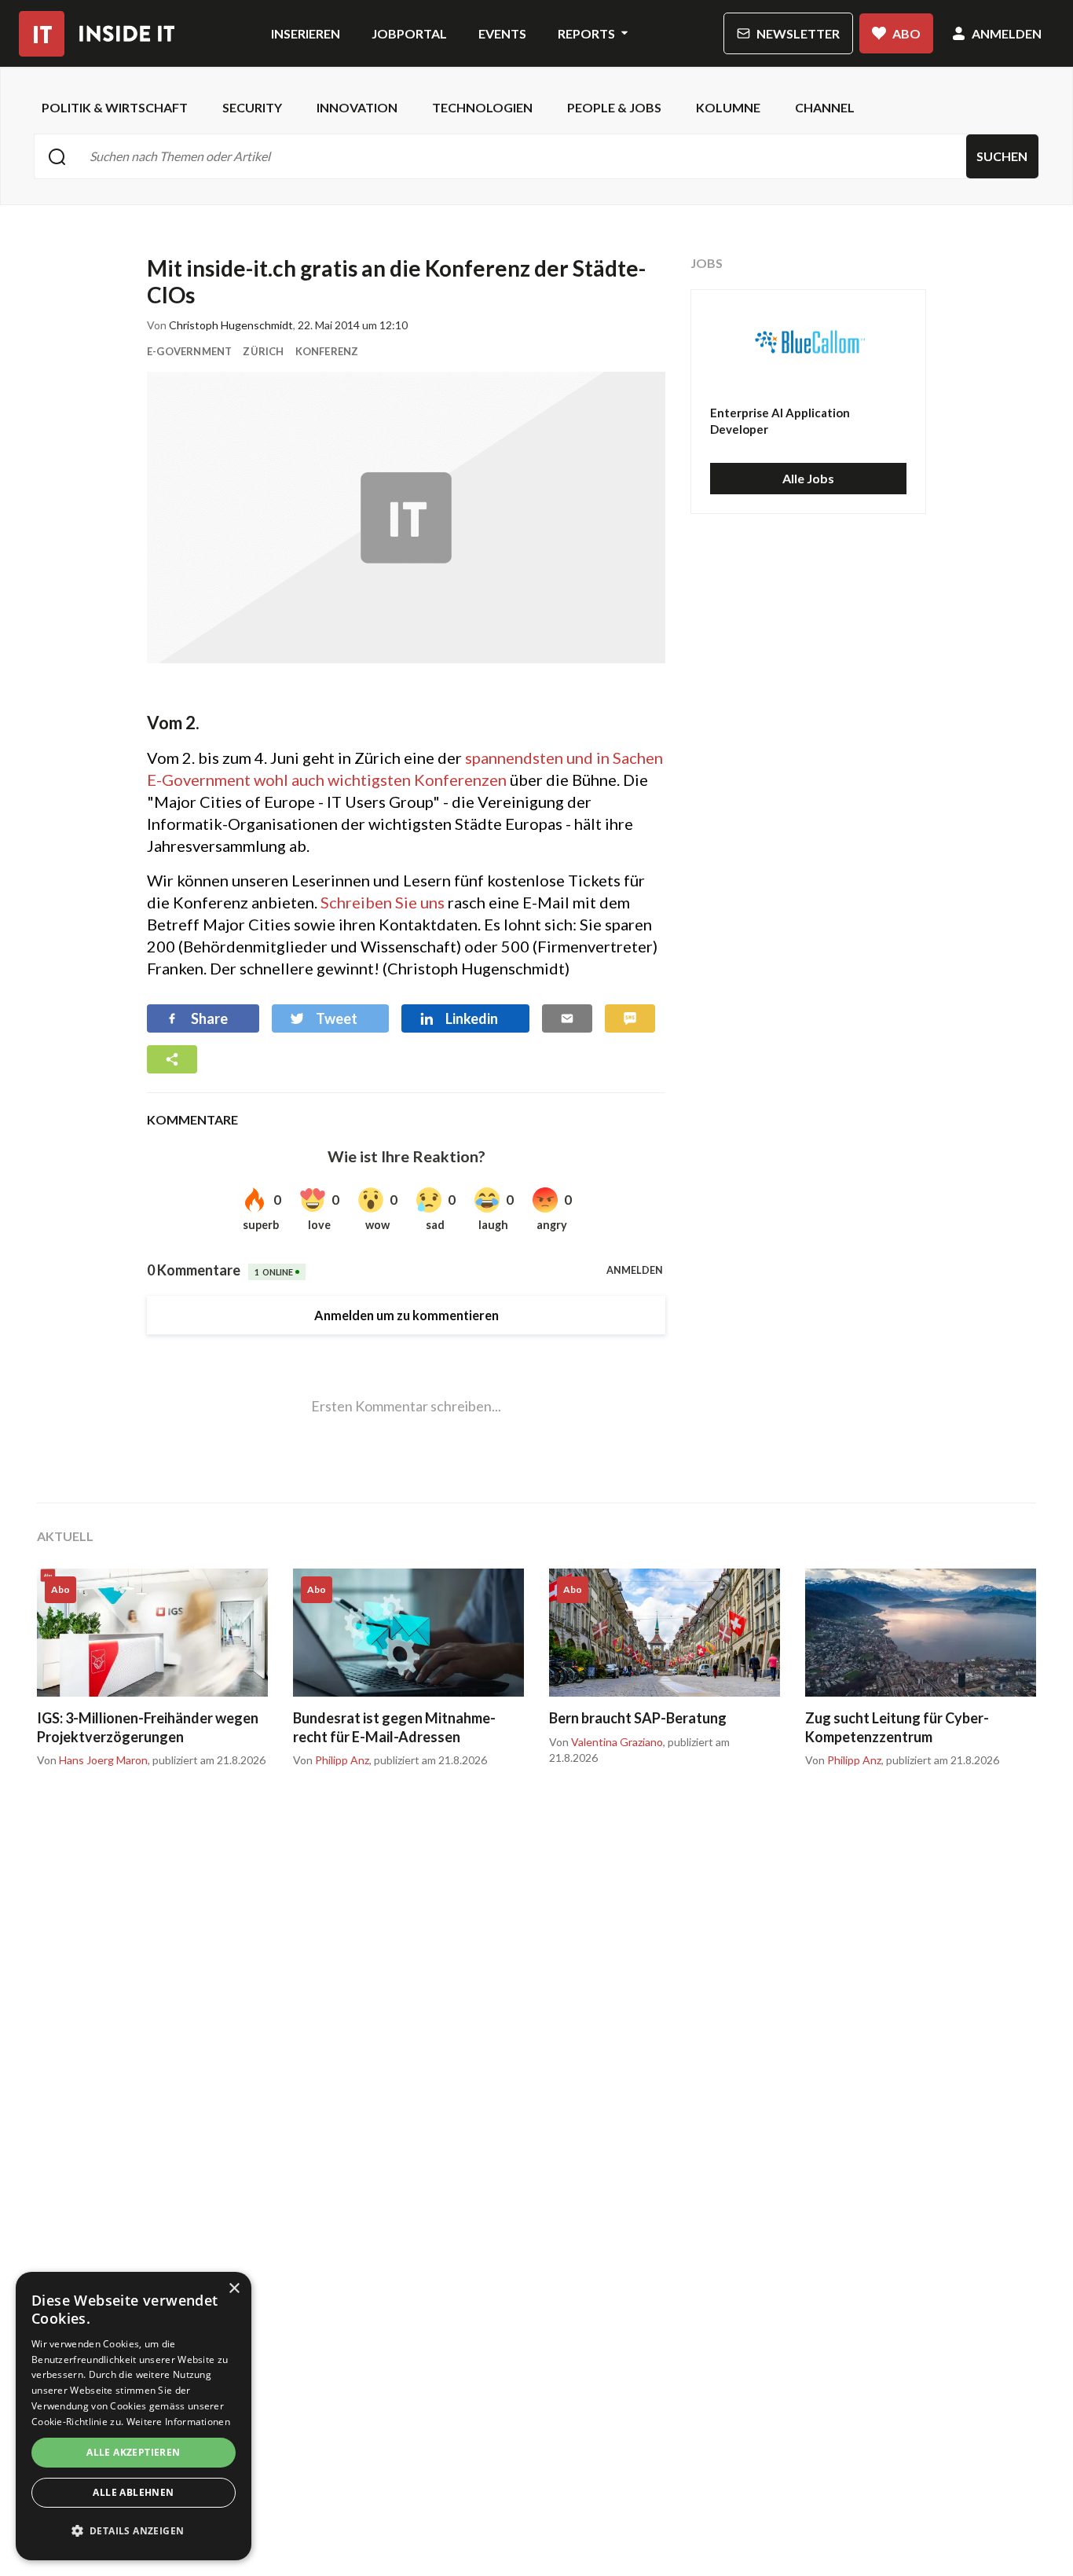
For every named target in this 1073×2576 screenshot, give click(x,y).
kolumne (728, 107)
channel (825, 107)
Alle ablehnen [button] (133, 2492)
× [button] (234, 2289)
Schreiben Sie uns (383, 902)
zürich (263, 351)
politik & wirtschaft (115, 107)
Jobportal (409, 33)
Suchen (1002, 156)
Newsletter (798, 33)
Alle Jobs (808, 478)
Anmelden (1007, 33)
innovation (357, 107)
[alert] (134, 2416)
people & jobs (614, 107)
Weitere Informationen (178, 2422)
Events (502, 33)
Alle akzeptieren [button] (133, 2452)
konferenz (327, 351)
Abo (906, 33)
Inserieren (306, 33)
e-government (189, 351)
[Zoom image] (406, 517)
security (252, 107)
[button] (134, 2531)
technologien (482, 107)
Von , (93, 1760)
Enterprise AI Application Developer (780, 421)
